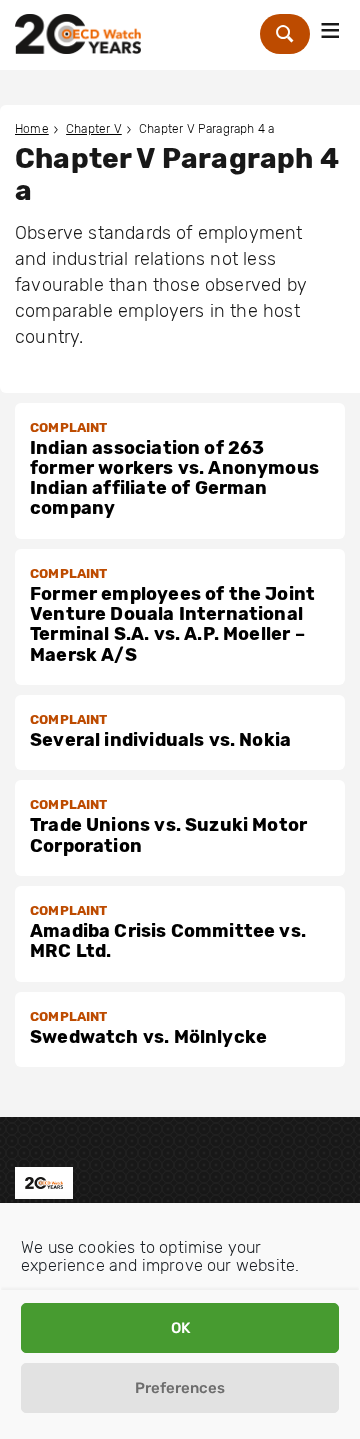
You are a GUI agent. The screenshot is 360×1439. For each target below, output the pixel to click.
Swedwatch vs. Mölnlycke (148, 1037)
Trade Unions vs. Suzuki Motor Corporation (168, 835)
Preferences (180, 1388)
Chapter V (94, 129)
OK (180, 1328)
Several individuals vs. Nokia (160, 740)
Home (32, 129)
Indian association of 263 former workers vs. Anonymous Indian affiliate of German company (174, 478)
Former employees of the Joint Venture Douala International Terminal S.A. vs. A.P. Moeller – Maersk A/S (172, 624)
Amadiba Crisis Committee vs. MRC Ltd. (168, 941)
